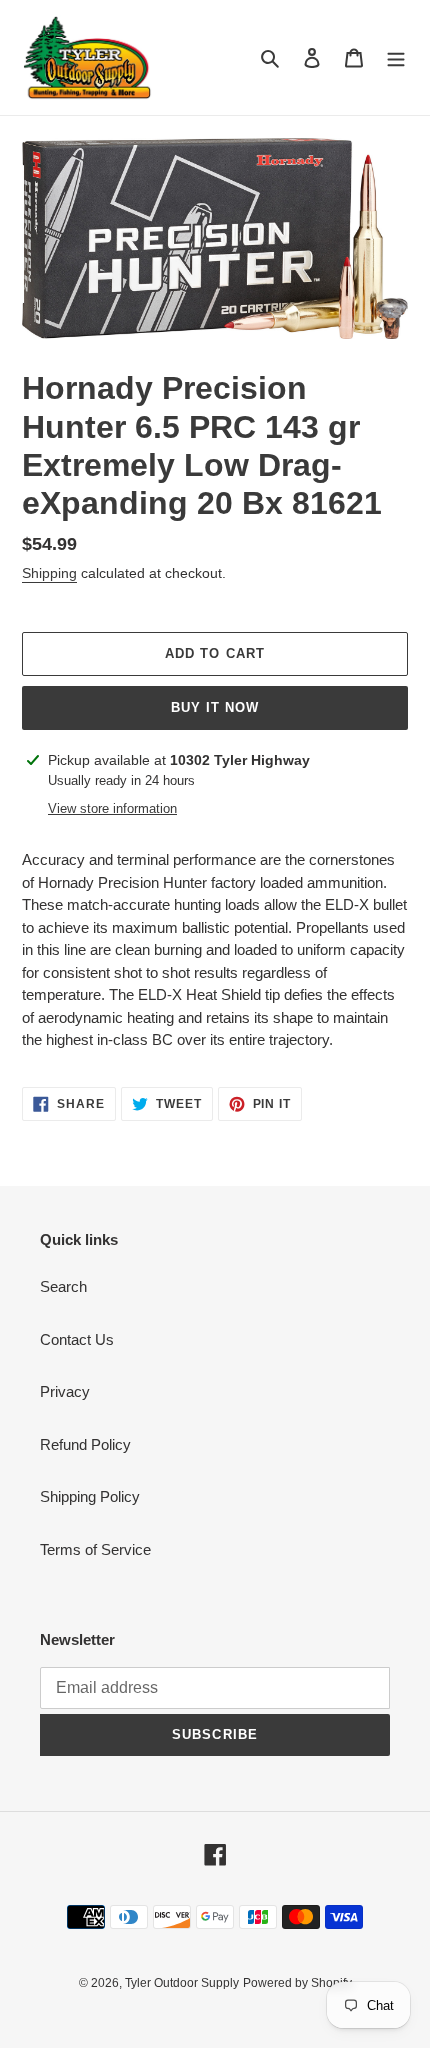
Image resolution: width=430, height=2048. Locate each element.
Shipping (49, 573)
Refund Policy (85, 1444)
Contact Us (77, 1339)
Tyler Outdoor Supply (182, 1983)
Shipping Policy (90, 1496)
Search (63, 1286)
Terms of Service (95, 1549)
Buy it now (215, 707)
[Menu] (396, 57)
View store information (112, 808)
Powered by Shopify (297, 1983)
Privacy (65, 1391)
